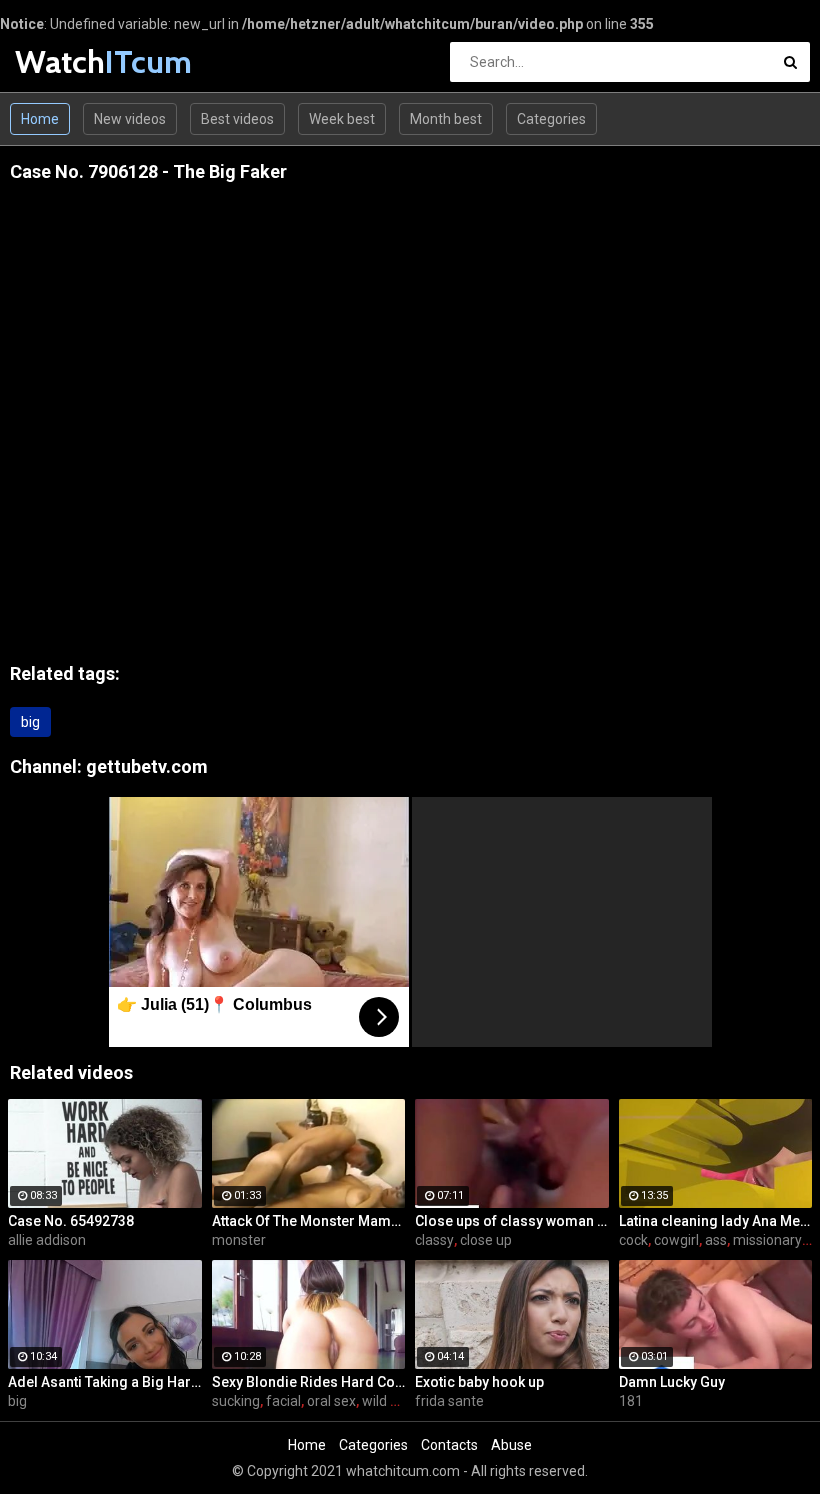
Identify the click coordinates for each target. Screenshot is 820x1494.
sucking (236, 1401)
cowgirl (676, 1240)
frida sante (449, 1401)
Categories (551, 119)
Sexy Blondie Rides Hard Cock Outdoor (309, 1382)
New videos (130, 119)
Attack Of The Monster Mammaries (309, 1221)
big (30, 722)
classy (434, 1240)
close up (486, 1240)
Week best (342, 119)
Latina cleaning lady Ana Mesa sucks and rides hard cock (716, 1221)
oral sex (331, 1401)
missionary (767, 1240)
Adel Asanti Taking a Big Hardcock (105, 1382)
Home (40, 119)
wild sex (387, 1401)
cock (633, 1240)
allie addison (47, 1240)
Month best (446, 119)
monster (239, 1240)
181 (631, 1401)
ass (716, 1240)
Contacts (449, 1445)
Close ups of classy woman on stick (512, 1221)
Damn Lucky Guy (672, 1382)
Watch (67, 61)
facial (283, 1401)
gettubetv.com (147, 766)
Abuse (511, 1445)
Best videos (237, 119)
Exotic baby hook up (479, 1382)
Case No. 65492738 (71, 1221)
